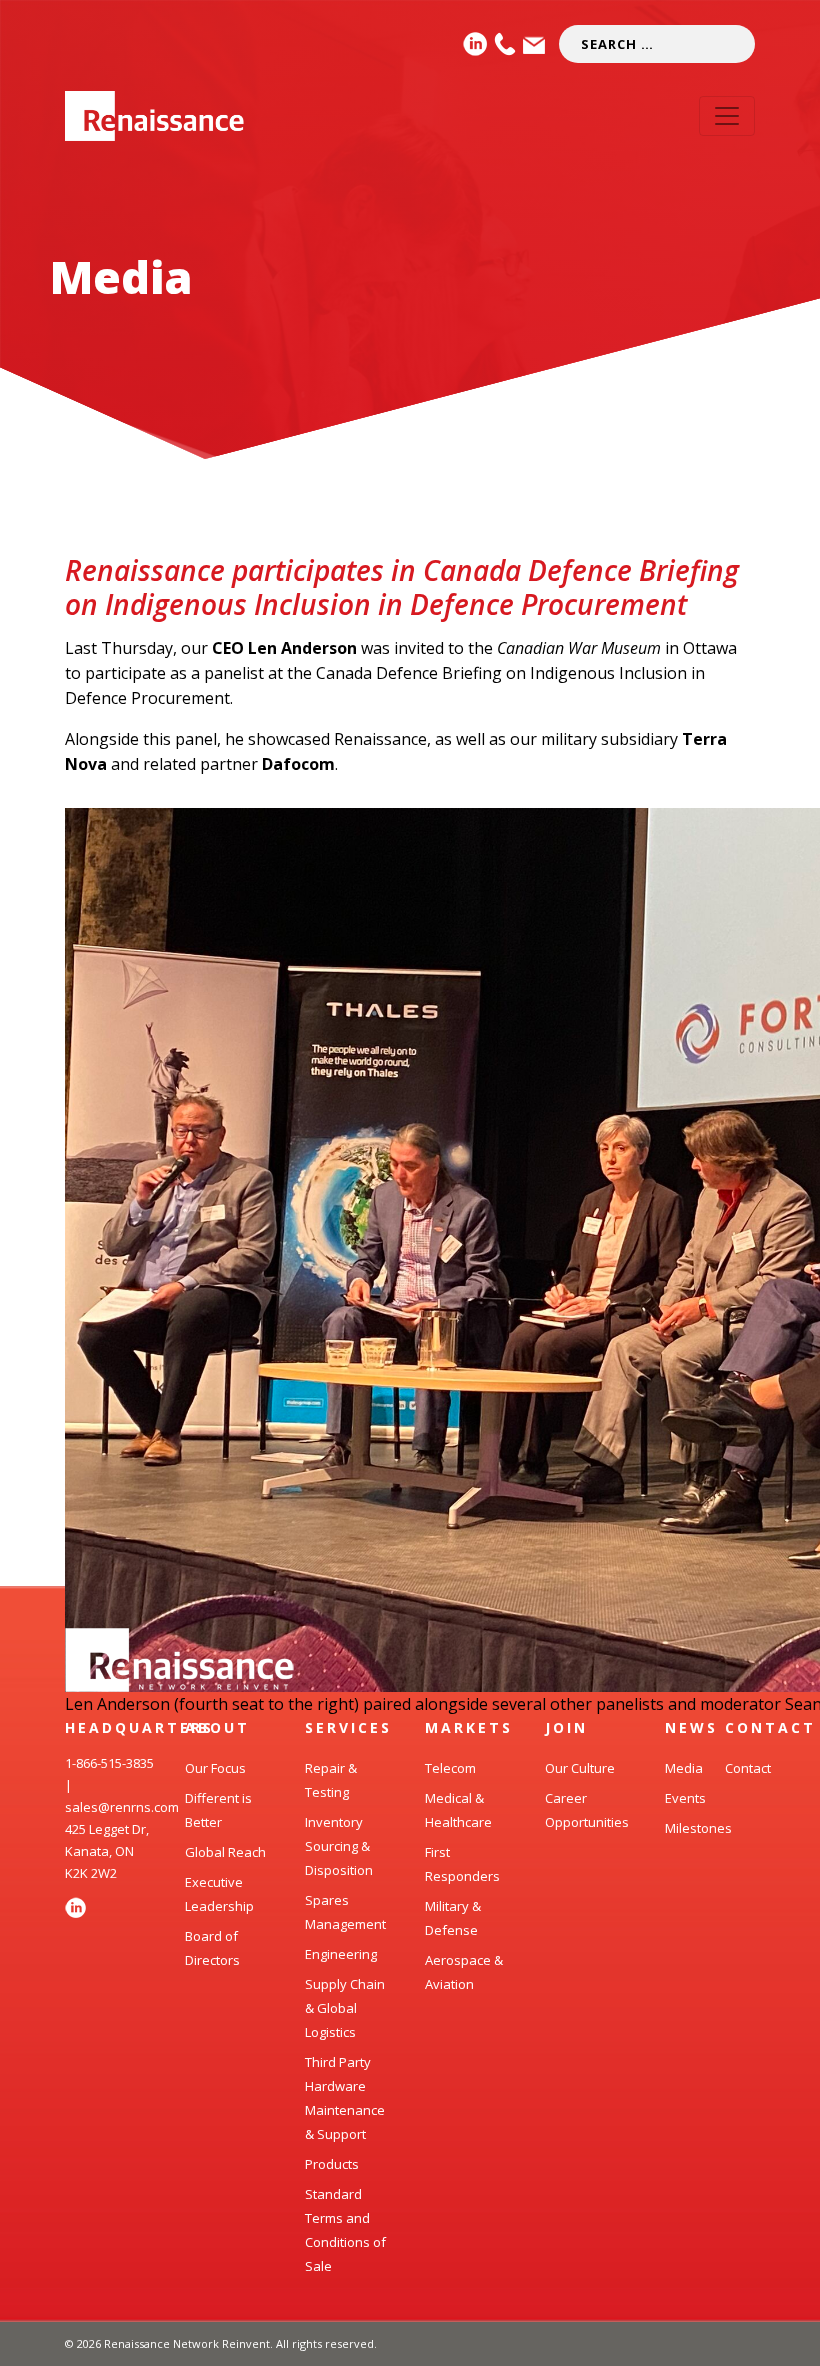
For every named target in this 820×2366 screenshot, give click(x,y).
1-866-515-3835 (109, 1763)
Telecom (450, 1768)
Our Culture (580, 1768)
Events (685, 1798)
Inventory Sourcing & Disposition (339, 1846)
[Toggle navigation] (727, 116)
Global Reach (225, 1852)
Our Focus (215, 1768)
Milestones (698, 1828)
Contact (748, 1768)
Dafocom (298, 764)
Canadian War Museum (579, 648)
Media (121, 276)
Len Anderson (302, 648)
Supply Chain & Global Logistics (345, 2008)
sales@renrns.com (122, 1807)
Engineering (341, 1954)
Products (332, 2164)
